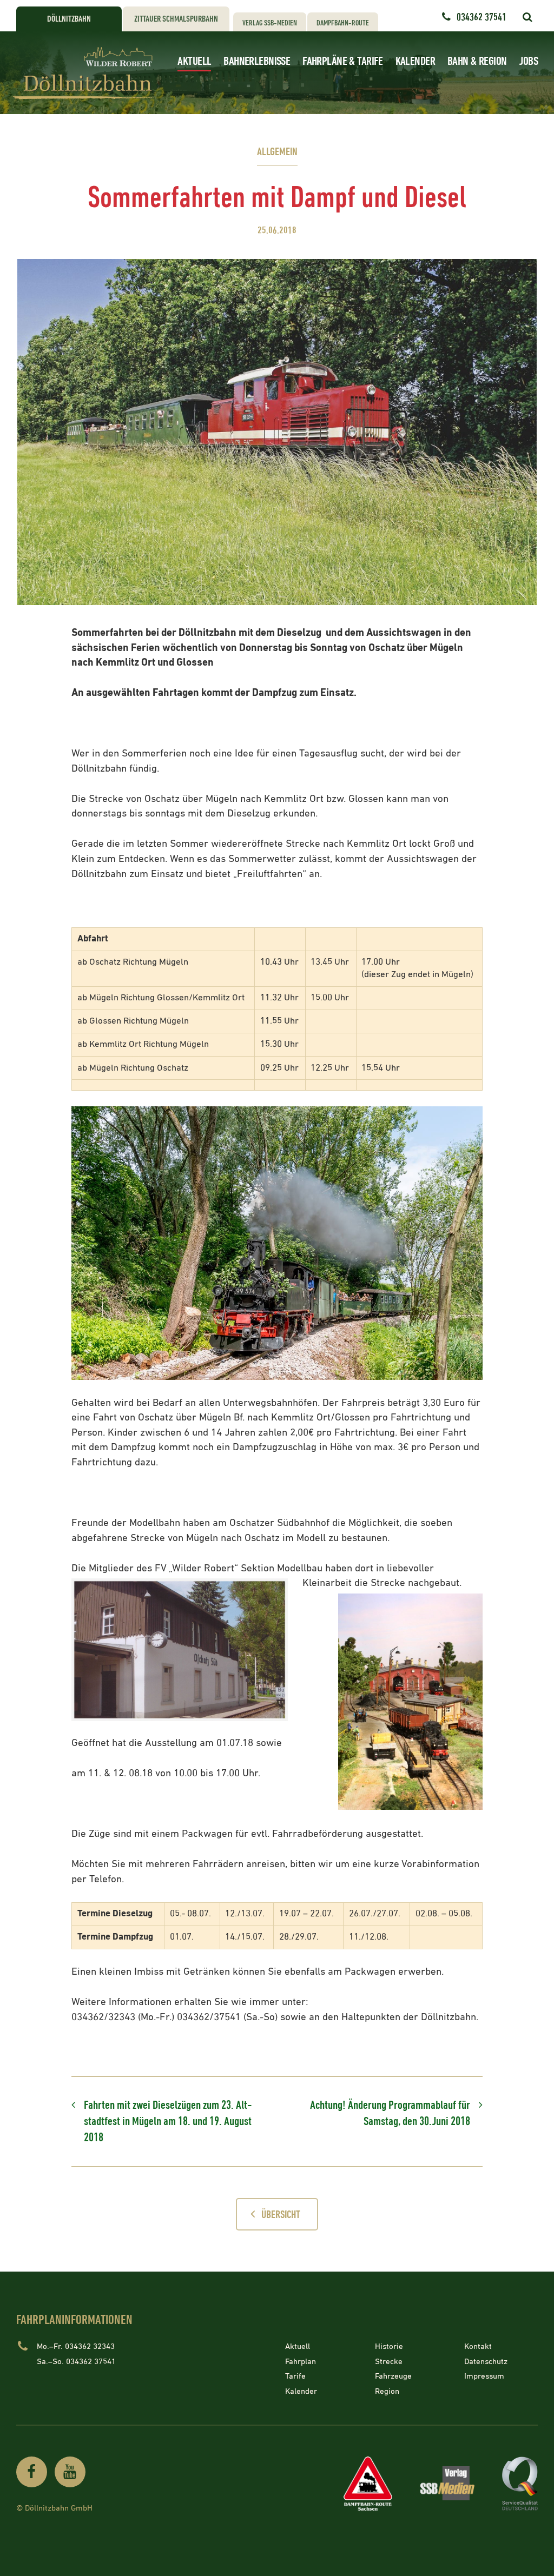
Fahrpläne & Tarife (343, 61)
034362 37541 (482, 17)
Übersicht (281, 2215)
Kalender (415, 61)
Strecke (389, 2362)
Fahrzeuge (393, 2376)
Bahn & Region (477, 61)
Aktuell (194, 61)
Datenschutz (486, 2362)
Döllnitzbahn (69, 19)
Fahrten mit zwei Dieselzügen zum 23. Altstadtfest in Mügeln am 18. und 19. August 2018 (168, 2121)
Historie (389, 2346)
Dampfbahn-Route (343, 23)
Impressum (484, 2376)
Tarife (295, 2376)
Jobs (528, 61)
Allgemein (277, 152)
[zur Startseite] (87, 73)
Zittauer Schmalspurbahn (176, 19)
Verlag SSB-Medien (270, 23)
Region (387, 2391)
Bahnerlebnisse (257, 61)
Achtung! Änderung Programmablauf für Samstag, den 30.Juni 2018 (390, 2113)
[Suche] (527, 17)
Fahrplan (301, 2362)
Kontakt (478, 2346)
